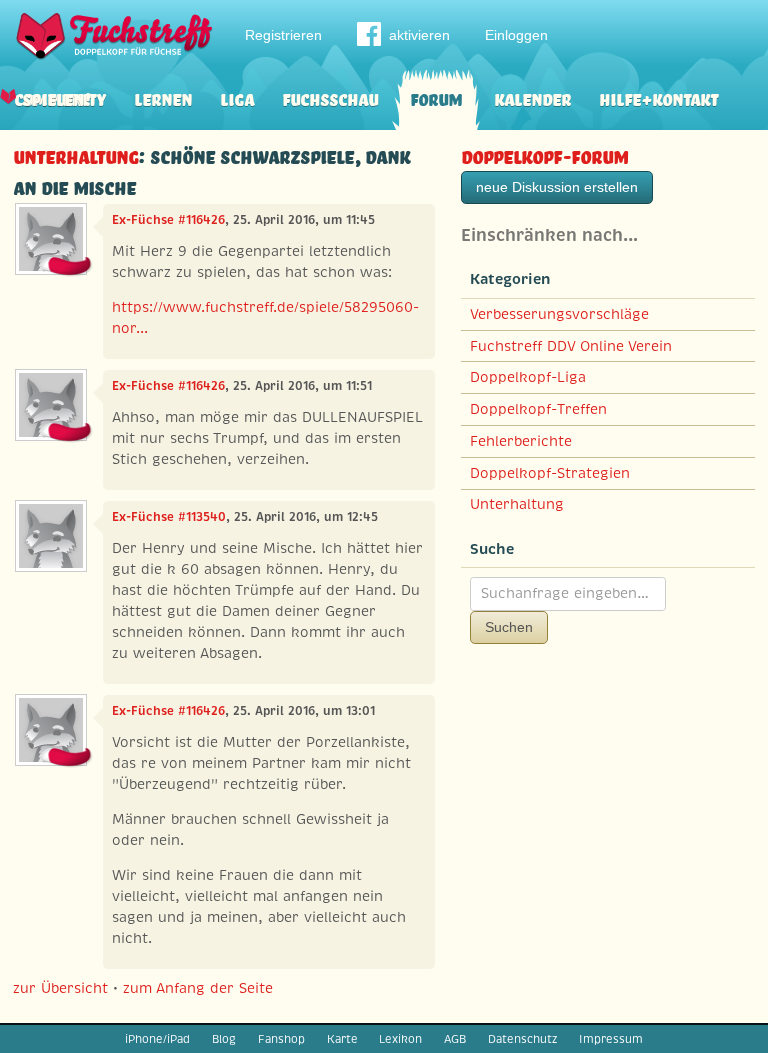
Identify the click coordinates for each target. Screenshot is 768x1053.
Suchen (509, 627)
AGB (455, 1039)
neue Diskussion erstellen (557, 187)
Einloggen (516, 35)
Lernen (163, 97)
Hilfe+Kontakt (658, 97)
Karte (342, 1039)
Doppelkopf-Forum (544, 154)
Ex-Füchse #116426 (168, 220)
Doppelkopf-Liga (528, 377)
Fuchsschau (330, 97)
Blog (224, 1039)
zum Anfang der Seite (198, 988)
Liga (237, 97)
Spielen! (56, 97)
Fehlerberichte (521, 441)
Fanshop (281, 1039)
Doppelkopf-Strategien (550, 473)
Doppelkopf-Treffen (538, 409)
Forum (436, 97)
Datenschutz (522, 1039)
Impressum (611, 1039)
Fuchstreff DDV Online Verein (571, 346)
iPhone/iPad (157, 1039)
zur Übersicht (60, 988)
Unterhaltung (75, 154)
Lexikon (400, 1039)
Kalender (532, 97)
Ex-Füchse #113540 (169, 517)
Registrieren (283, 35)
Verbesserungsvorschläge (559, 314)
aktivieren (419, 35)
